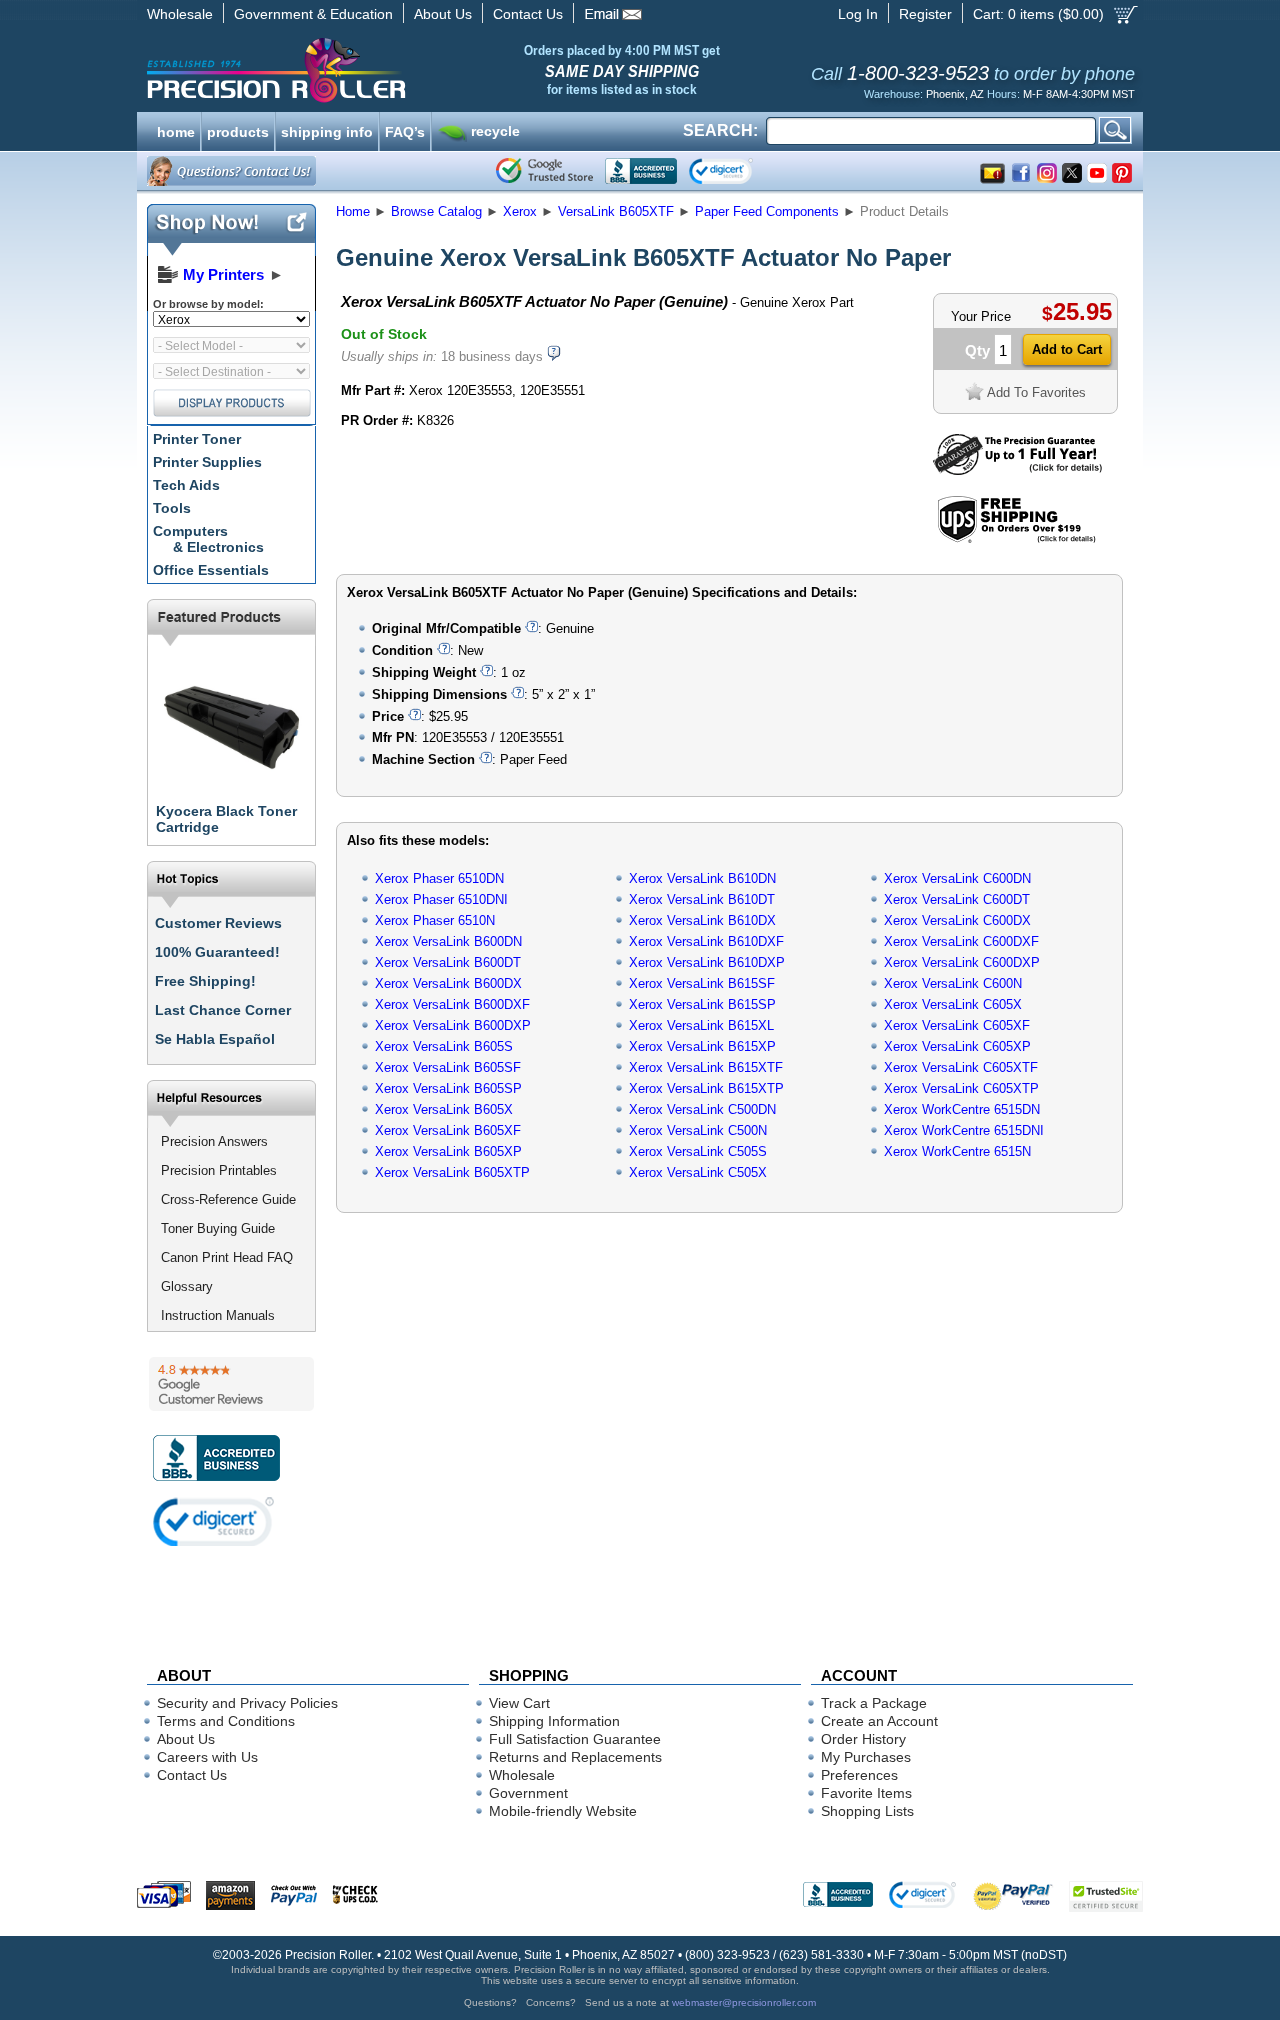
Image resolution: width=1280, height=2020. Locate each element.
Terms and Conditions (226, 1721)
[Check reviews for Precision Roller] (231, 1384)
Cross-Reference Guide (228, 1199)
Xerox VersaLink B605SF (448, 1067)
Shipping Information (554, 1721)
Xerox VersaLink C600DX (957, 920)
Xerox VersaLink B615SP (702, 1004)
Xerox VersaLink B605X (444, 1109)
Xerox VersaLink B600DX (448, 983)
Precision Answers (214, 1141)
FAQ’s (405, 130)
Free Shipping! (205, 981)
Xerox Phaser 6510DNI (441, 899)
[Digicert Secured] (214, 1521)
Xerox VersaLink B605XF (448, 1130)
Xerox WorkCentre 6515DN (962, 1109)
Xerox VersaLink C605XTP (961, 1088)
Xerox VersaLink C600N (953, 983)
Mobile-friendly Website (563, 1811)
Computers (208, 539)
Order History (863, 1739)
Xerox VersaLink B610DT (702, 899)
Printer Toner (197, 439)
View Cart (519, 1703)
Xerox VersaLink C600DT (957, 899)
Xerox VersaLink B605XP (448, 1151)
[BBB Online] (641, 171)
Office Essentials (211, 570)
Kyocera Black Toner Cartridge (226, 819)
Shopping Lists (867, 1811)
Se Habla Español (215, 1039)
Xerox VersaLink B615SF (702, 983)
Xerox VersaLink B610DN (702, 878)
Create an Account (879, 1721)
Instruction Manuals (218, 1315)
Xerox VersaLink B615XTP (706, 1088)
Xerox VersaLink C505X (698, 1172)
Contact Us (528, 14)
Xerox (520, 211)
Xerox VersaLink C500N (698, 1130)
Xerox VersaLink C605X (953, 1004)
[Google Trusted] (544, 171)
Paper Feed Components (767, 211)
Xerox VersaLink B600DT (448, 962)
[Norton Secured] (737, 171)
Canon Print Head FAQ (227, 1257)
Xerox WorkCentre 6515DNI (964, 1130)
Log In (858, 14)
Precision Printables (219, 1170)
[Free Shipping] (1016, 539)
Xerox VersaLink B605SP (448, 1088)
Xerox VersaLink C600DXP (962, 962)
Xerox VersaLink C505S (698, 1151)
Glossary (187, 1286)
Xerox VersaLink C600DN (957, 878)
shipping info (327, 130)
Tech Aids (186, 485)
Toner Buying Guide (218, 1228)
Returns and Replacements (575, 1757)
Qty (977, 350)
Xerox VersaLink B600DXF (452, 1004)
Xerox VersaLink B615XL (701, 1025)
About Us (443, 14)
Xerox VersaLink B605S (444, 1046)
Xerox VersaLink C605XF (957, 1025)
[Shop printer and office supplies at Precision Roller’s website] (380, 70)
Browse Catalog (436, 211)
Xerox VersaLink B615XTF (706, 1067)
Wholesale (180, 14)
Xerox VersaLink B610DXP (707, 962)
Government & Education (313, 14)
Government (528, 1793)
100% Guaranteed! (217, 952)
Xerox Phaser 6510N (435, 920)
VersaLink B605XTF (616, 211)
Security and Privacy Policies (247, 1703)
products (238, 130)
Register (925, 14)
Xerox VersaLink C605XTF (961, 1067)
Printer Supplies (207, 462)
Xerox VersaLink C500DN (702, 1109)
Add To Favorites (1036, 392)
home (176, 130)
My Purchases (866, 1757)
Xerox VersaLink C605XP (957, 1046)
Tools (172, 508)
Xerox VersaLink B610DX (702, 920)
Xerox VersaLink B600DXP (453, 1025)
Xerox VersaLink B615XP (702, 1046)
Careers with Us (207, 1757)
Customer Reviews (218, 923)
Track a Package (874, 1703)
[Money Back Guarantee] (1017, 470)
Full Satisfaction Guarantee (575, 1739)
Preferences (859, 1775)
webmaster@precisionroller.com (744, 2002)
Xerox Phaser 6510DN (439, 878)
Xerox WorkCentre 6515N (957, 1151)
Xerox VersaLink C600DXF (961, 941)
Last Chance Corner (223, 1010)
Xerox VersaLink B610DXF (706, 941)
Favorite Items (866, 1793)
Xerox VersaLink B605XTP (452, 1172)
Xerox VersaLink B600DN (448, 941)
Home (353, 211)
